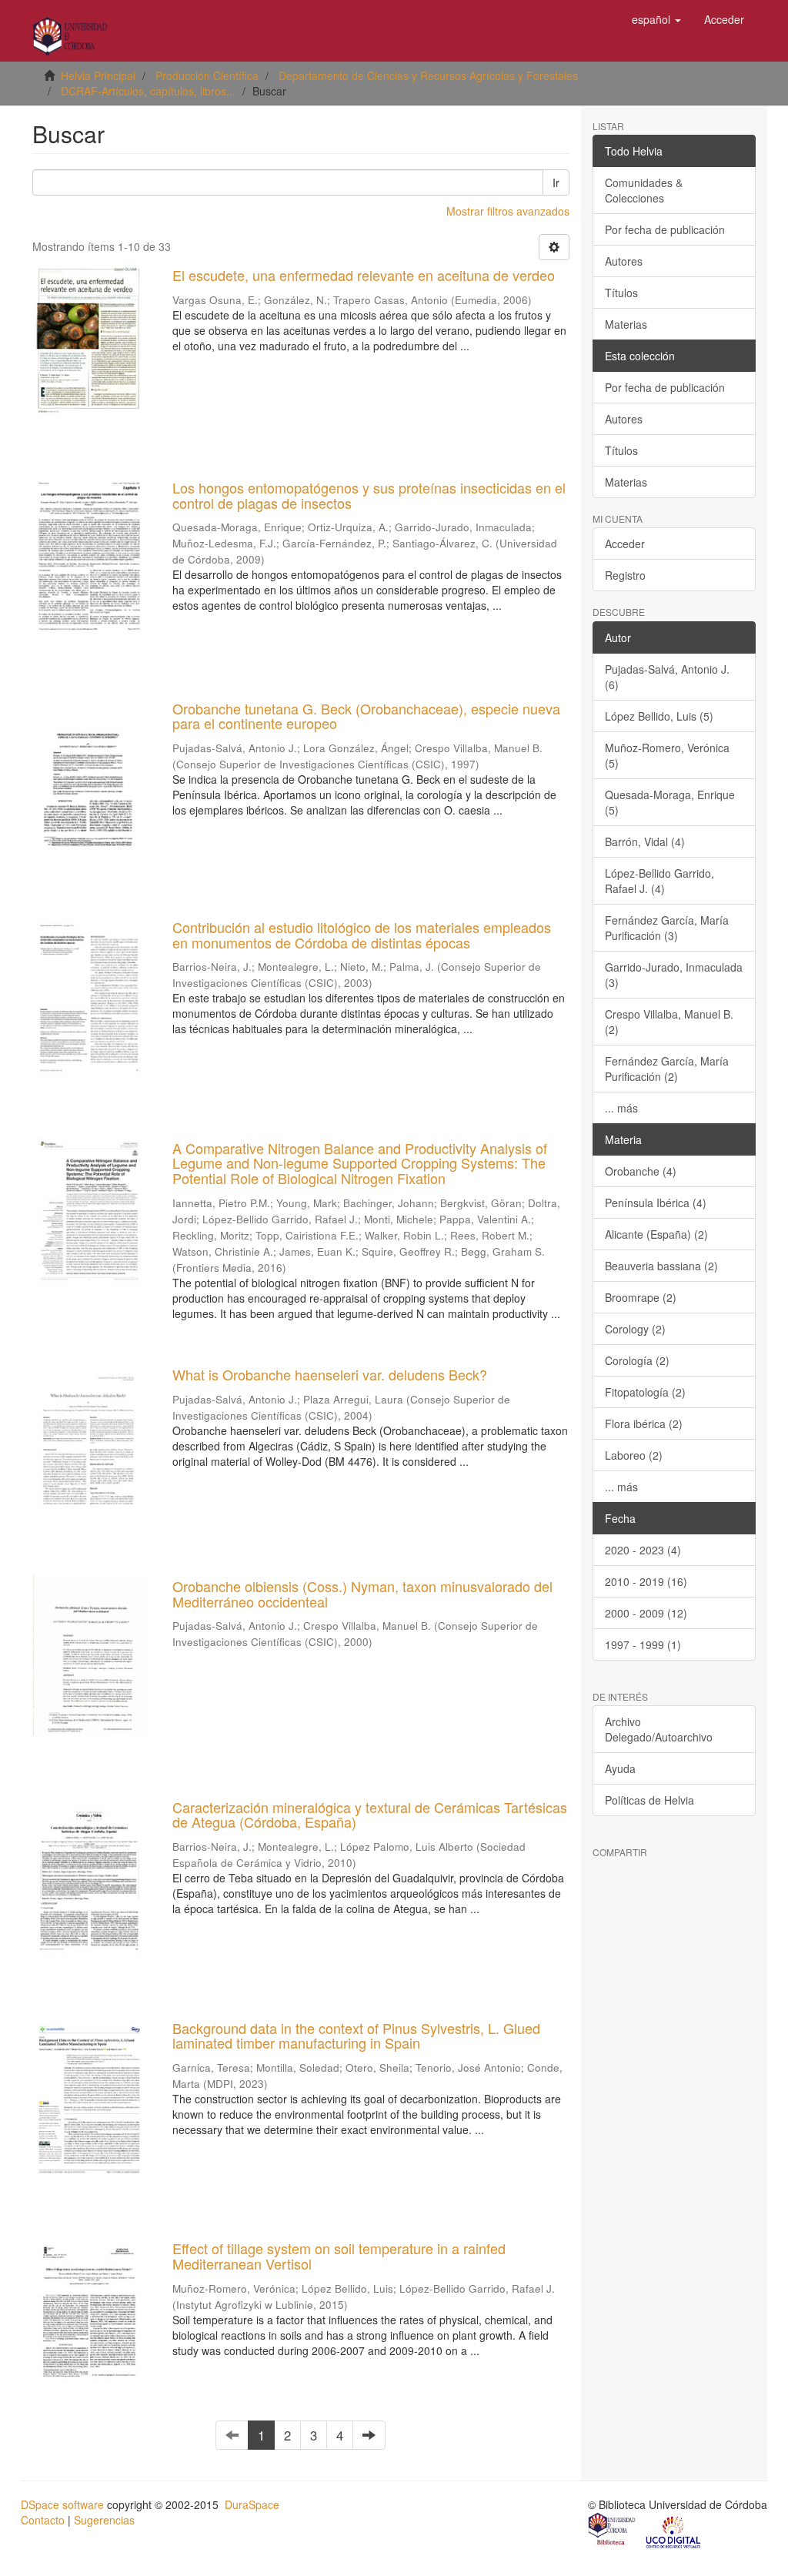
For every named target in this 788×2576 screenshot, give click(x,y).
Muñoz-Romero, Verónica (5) (667, 755)
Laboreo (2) (634, 1455)
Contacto (43, 2520)
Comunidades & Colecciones (644, 190)
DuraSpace (252, 2504)
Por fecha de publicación (665, 229)
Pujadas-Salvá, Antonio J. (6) (667, 677)
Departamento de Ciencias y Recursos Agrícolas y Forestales (428, 75)
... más (621, 1108)
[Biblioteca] (613, 2531)
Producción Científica (207, 75)
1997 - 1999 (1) (643, 1644)
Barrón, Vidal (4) (645, 841)
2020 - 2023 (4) (643, 1550)
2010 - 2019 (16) (646, 1581)
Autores (624, 261)
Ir (556, 182)
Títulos (621, 293)
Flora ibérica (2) (644, 1423)
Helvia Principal (98, 75)
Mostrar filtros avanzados (508, 211)
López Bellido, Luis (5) (659, 716)
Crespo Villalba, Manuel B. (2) (669, 1022)
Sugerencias (104, 2520)
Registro (625, 575)
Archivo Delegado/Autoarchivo (659, 1729)
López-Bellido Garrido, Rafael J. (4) (659, 881)
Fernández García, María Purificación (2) (667, 1069)
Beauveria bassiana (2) (661, 1266)
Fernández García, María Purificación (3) (667, 928)
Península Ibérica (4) (656, 1203)
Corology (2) (635, 1329)
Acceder (625, 544)
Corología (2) (637, 1360)
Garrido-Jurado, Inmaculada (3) (674, 975)
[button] (656, 19)
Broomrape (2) (641, 1297)
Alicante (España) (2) (656, 1234)
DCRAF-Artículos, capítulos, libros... (148, 91)
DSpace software (62, 2504)
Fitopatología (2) (645, 1392)
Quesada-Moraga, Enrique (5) (670, 802)
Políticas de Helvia (649, 1800)
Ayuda (620, 1768)
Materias (626, 324)
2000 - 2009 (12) (646, 1613)
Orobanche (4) (641, 1171)
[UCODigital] (674, 2531)
